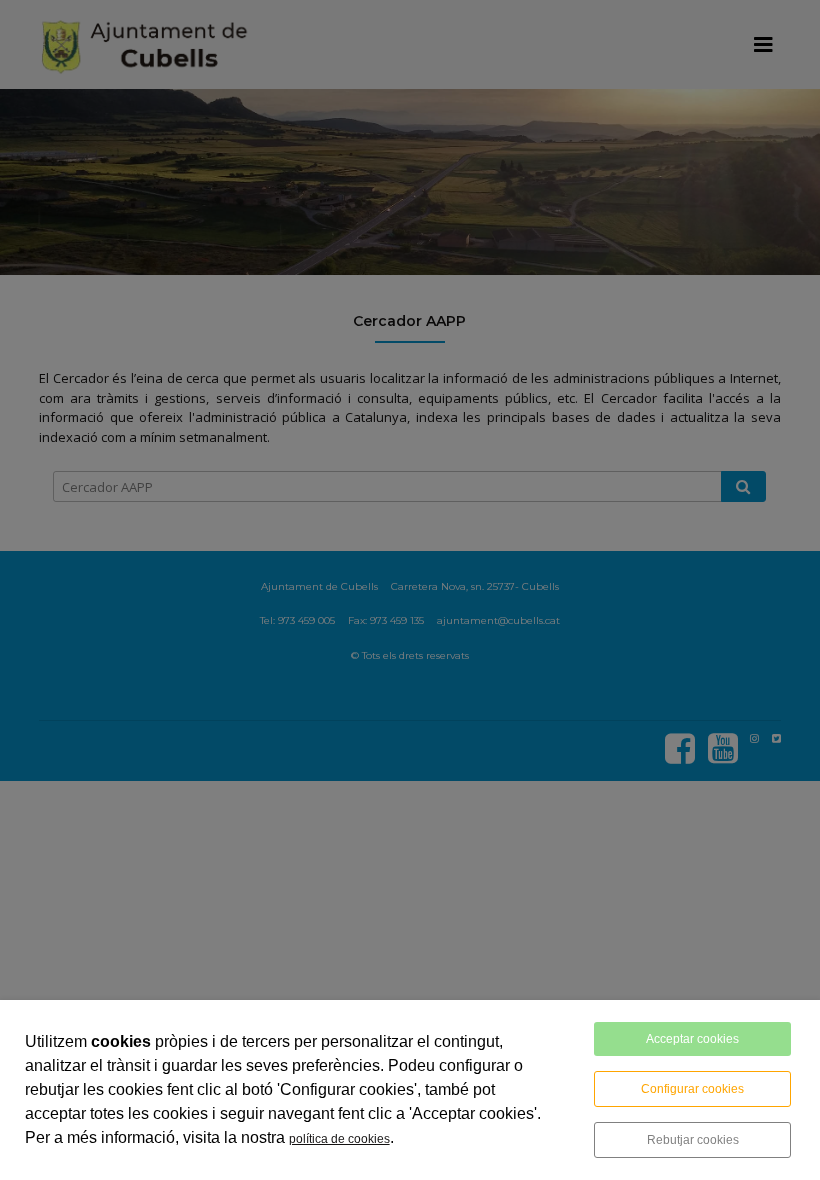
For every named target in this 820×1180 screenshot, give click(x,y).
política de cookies (339, 1139)
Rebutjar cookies (693, 1140)
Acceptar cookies (692, 1039)
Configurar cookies (692, 1089)
